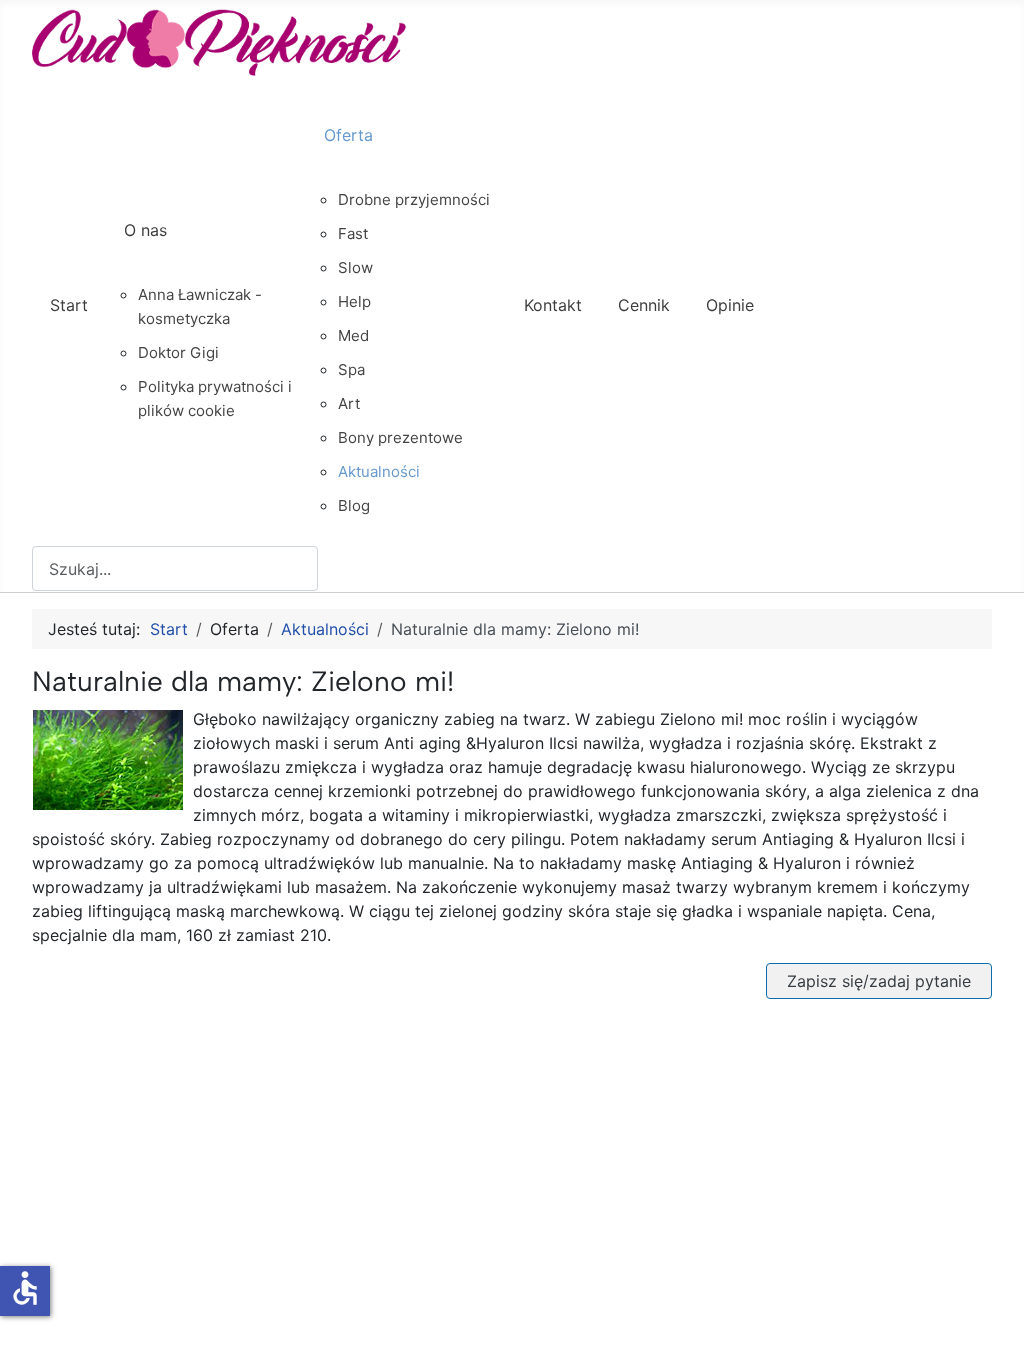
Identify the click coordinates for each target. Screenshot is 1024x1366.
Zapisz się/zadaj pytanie (879, 981)
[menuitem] (69, 323)
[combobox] (175, 568)
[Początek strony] (989, 1329)
